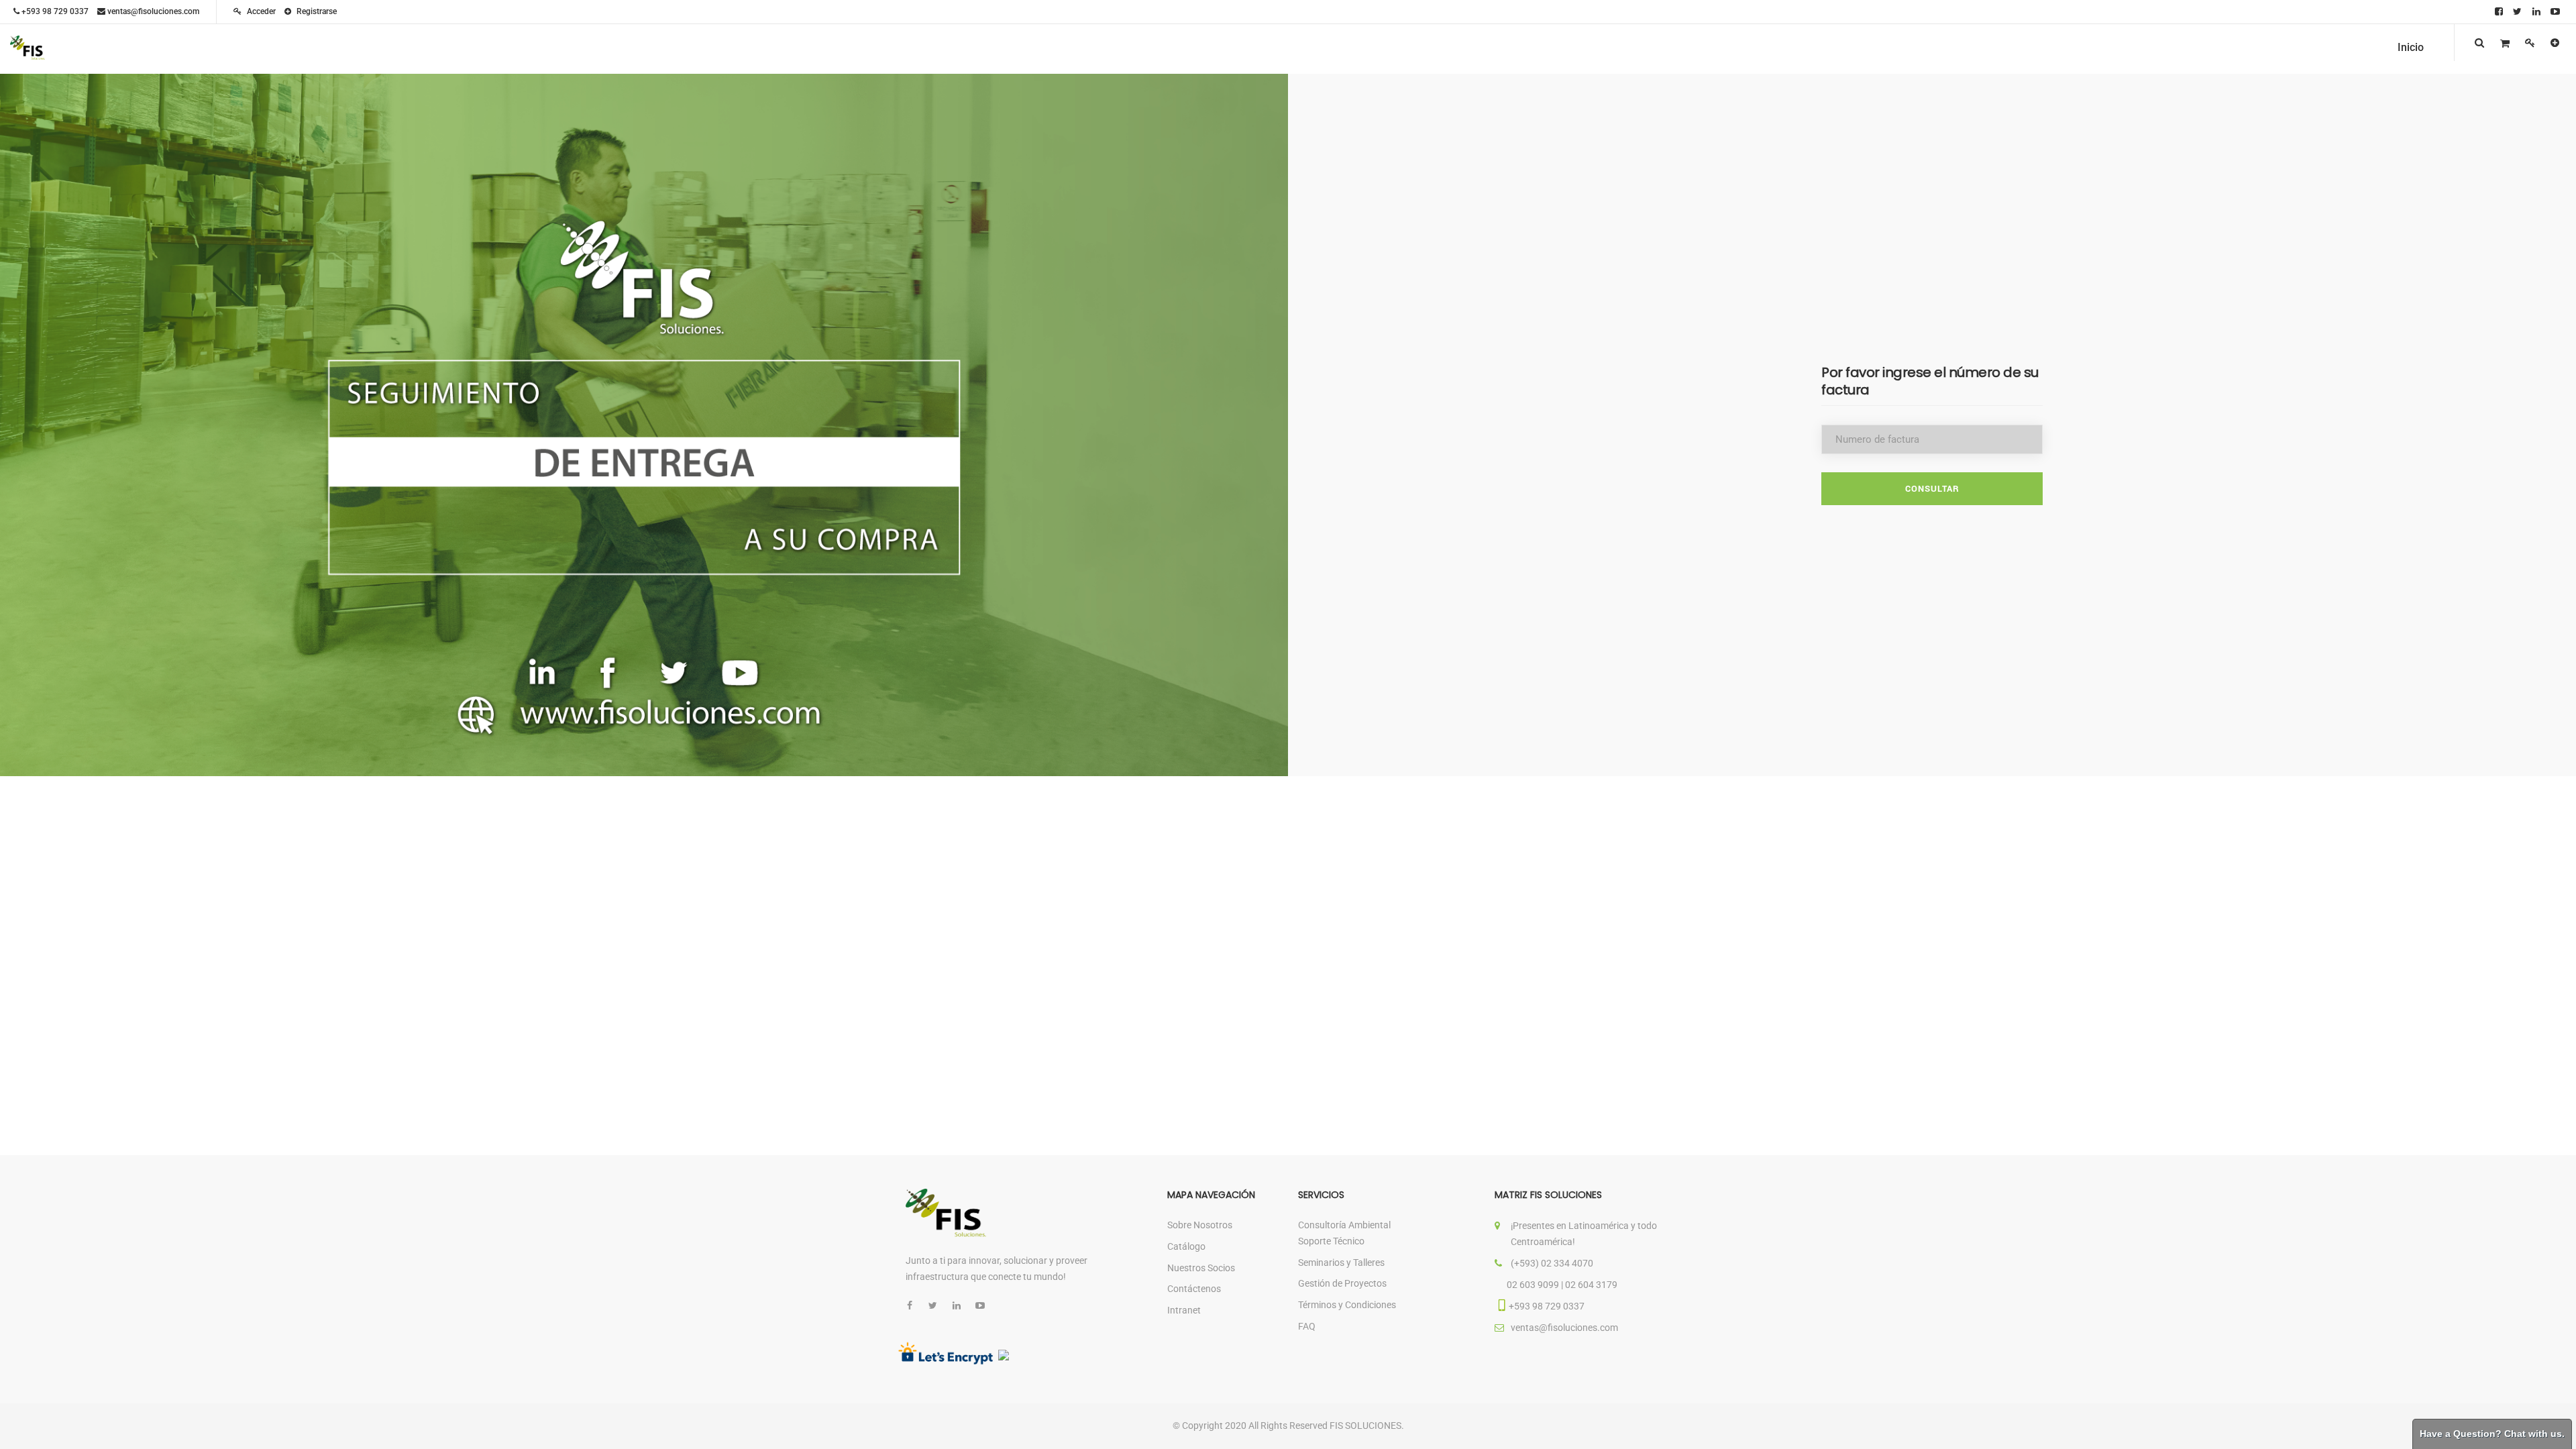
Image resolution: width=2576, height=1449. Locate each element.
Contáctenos (1194, 1289)
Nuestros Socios (1201, 1268)
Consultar (1932, 488)
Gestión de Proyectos (1342, 1283)
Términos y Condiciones (1347, 1305)
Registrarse (316, 11)
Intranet (1184, 1310)
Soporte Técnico (1331, 1241)
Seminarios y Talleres (1341, 1263)
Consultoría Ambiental (1344, 1225)
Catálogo (1186, 1246)
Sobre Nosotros (1200, 1225)
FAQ (1307, 1326)
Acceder (260, 11)
